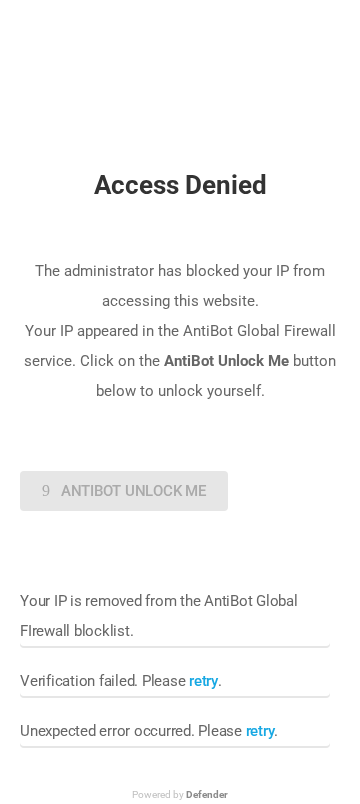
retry (203, 681)
